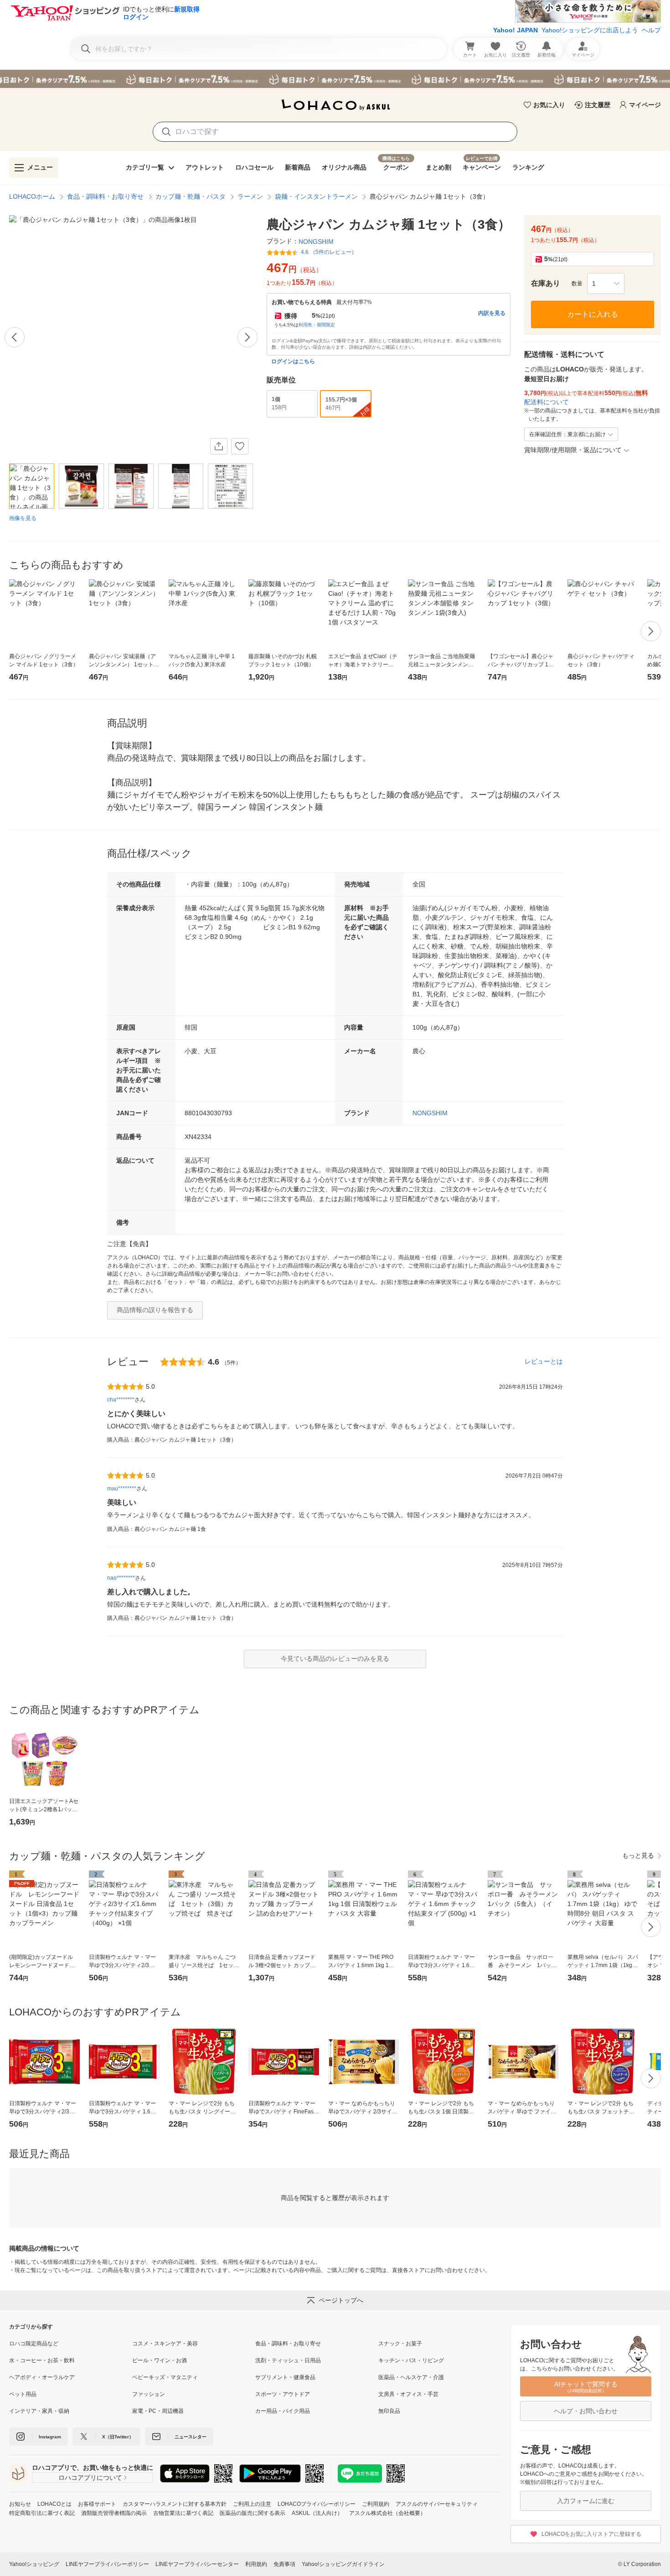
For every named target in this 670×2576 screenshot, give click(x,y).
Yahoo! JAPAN (515, 30)
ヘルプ (651, 30)
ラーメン (250, 196)
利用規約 (256, 2564)
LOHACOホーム (32, 196)
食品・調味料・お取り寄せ (105, 196)
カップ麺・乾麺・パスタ (191, 196)
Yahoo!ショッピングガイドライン (343, 2564)
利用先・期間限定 (317, 325)
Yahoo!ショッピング (34, 2564)
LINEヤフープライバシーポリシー (107, 2564)
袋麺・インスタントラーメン (316, 196)
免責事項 (284, 2564)
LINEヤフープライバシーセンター (197, 2564)
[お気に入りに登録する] (240, 446)
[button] (606, 283)
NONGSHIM (430, 1113)
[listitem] (71, 2344)
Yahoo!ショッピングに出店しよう (590, 30)
